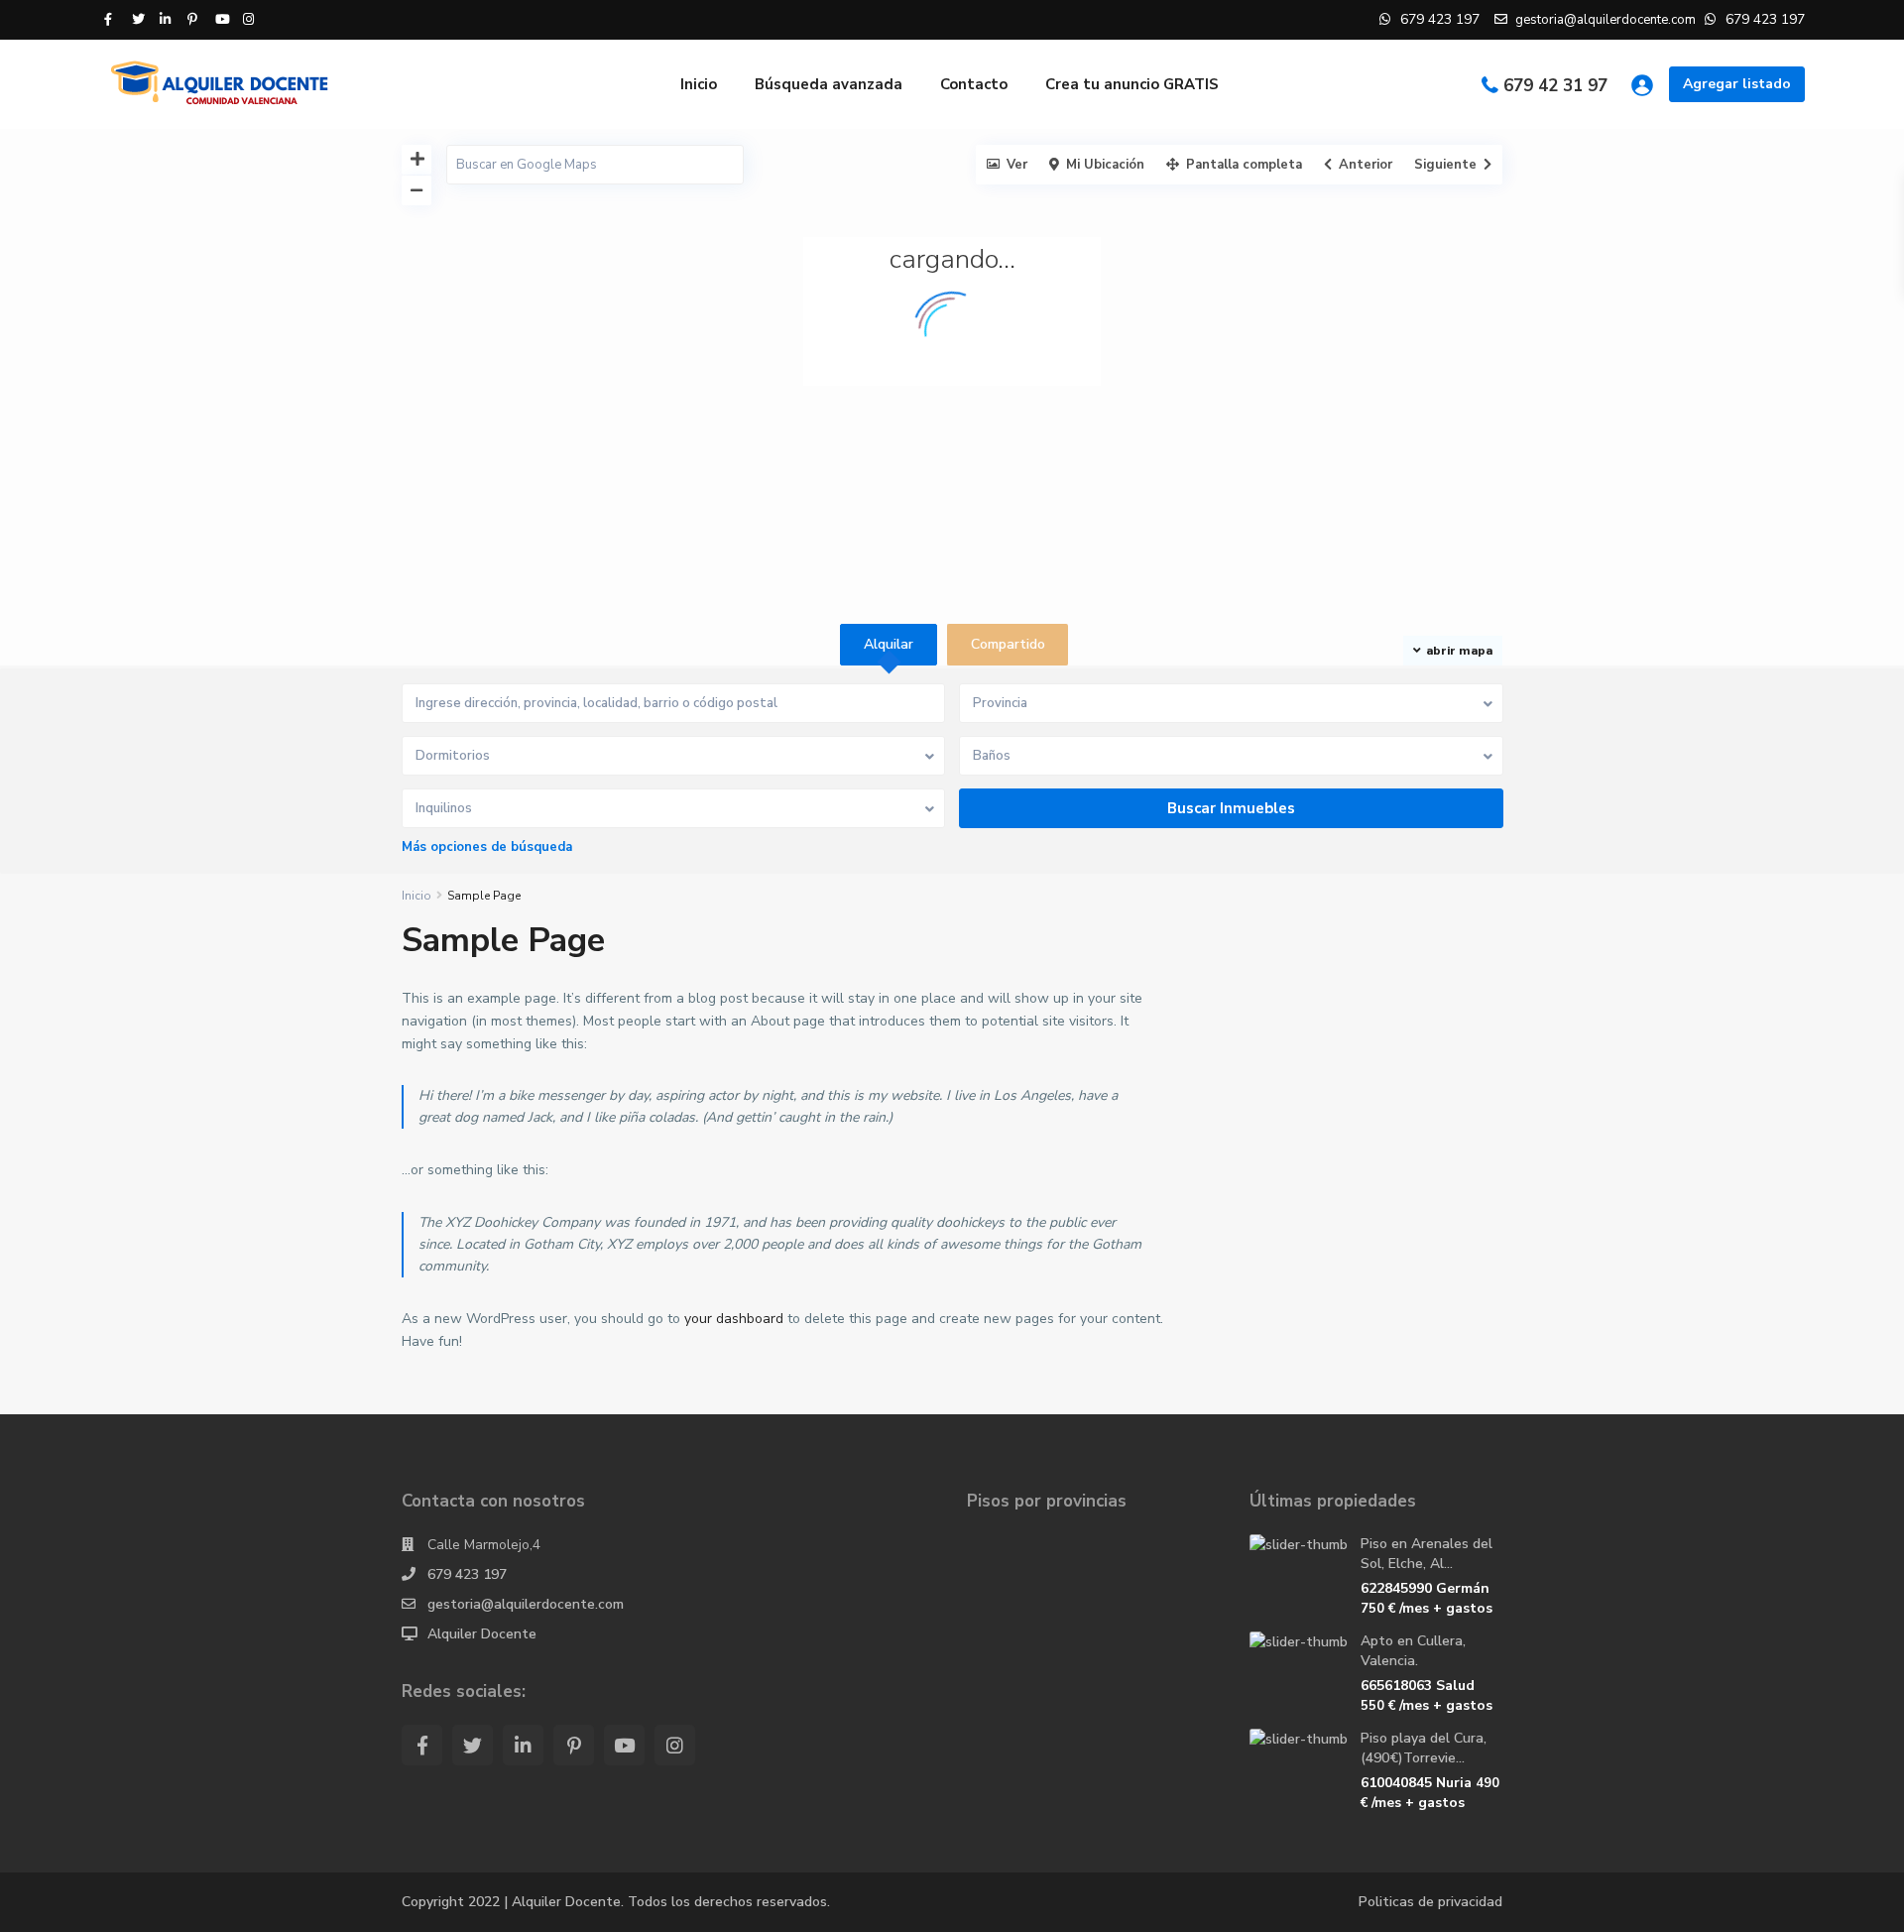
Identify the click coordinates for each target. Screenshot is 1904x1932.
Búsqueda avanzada (829, 84)
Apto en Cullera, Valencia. (1413, 1651)
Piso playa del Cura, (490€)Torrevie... (1424, 1748)
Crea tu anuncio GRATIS (1132, 84)
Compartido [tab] (1008, 644)
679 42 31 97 (1555, 86)
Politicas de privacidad (1430, 1902)
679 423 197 (467, 1574)
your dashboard (734, 1319)
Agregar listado (1737, 84)
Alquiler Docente (482, 1634)
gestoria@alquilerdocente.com (526, 1604)
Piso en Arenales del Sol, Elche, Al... (1427, 1554)
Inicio (699, 84)
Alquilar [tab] (889, 644)
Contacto (974, 84)
